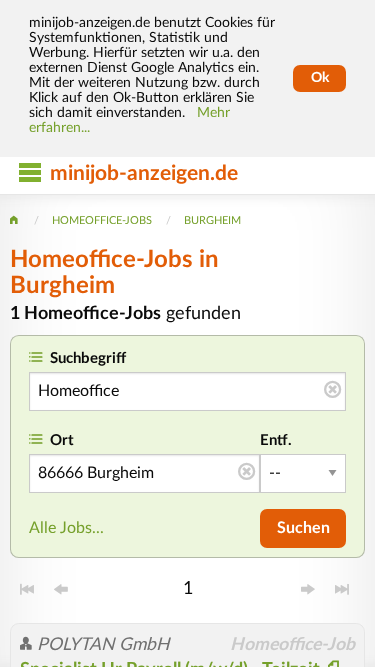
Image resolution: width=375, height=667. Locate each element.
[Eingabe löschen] (332, 391)
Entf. (276, 440)
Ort (62, 440)
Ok (320, 78)
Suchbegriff (88, 358)
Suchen (303, 528)
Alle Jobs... (66, 528)
